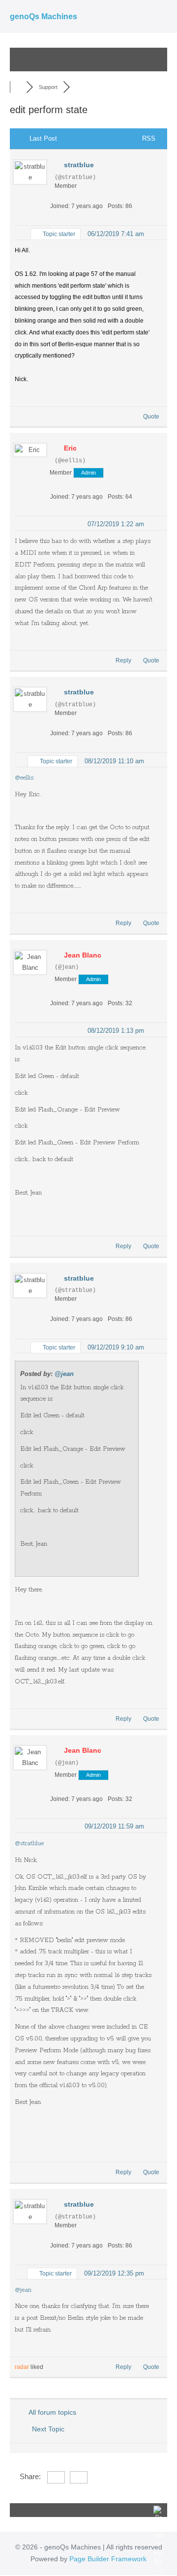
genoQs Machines (44, 16)
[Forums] (18, 87)
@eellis (24, 778)
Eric (70, 448)
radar (22, 2367)
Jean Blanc (83, 955)
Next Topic (50, 2429)
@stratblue (29, 1843)
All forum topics (51, 2412)
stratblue (79, 165)
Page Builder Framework (108, 2559)
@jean (64, 1374)
